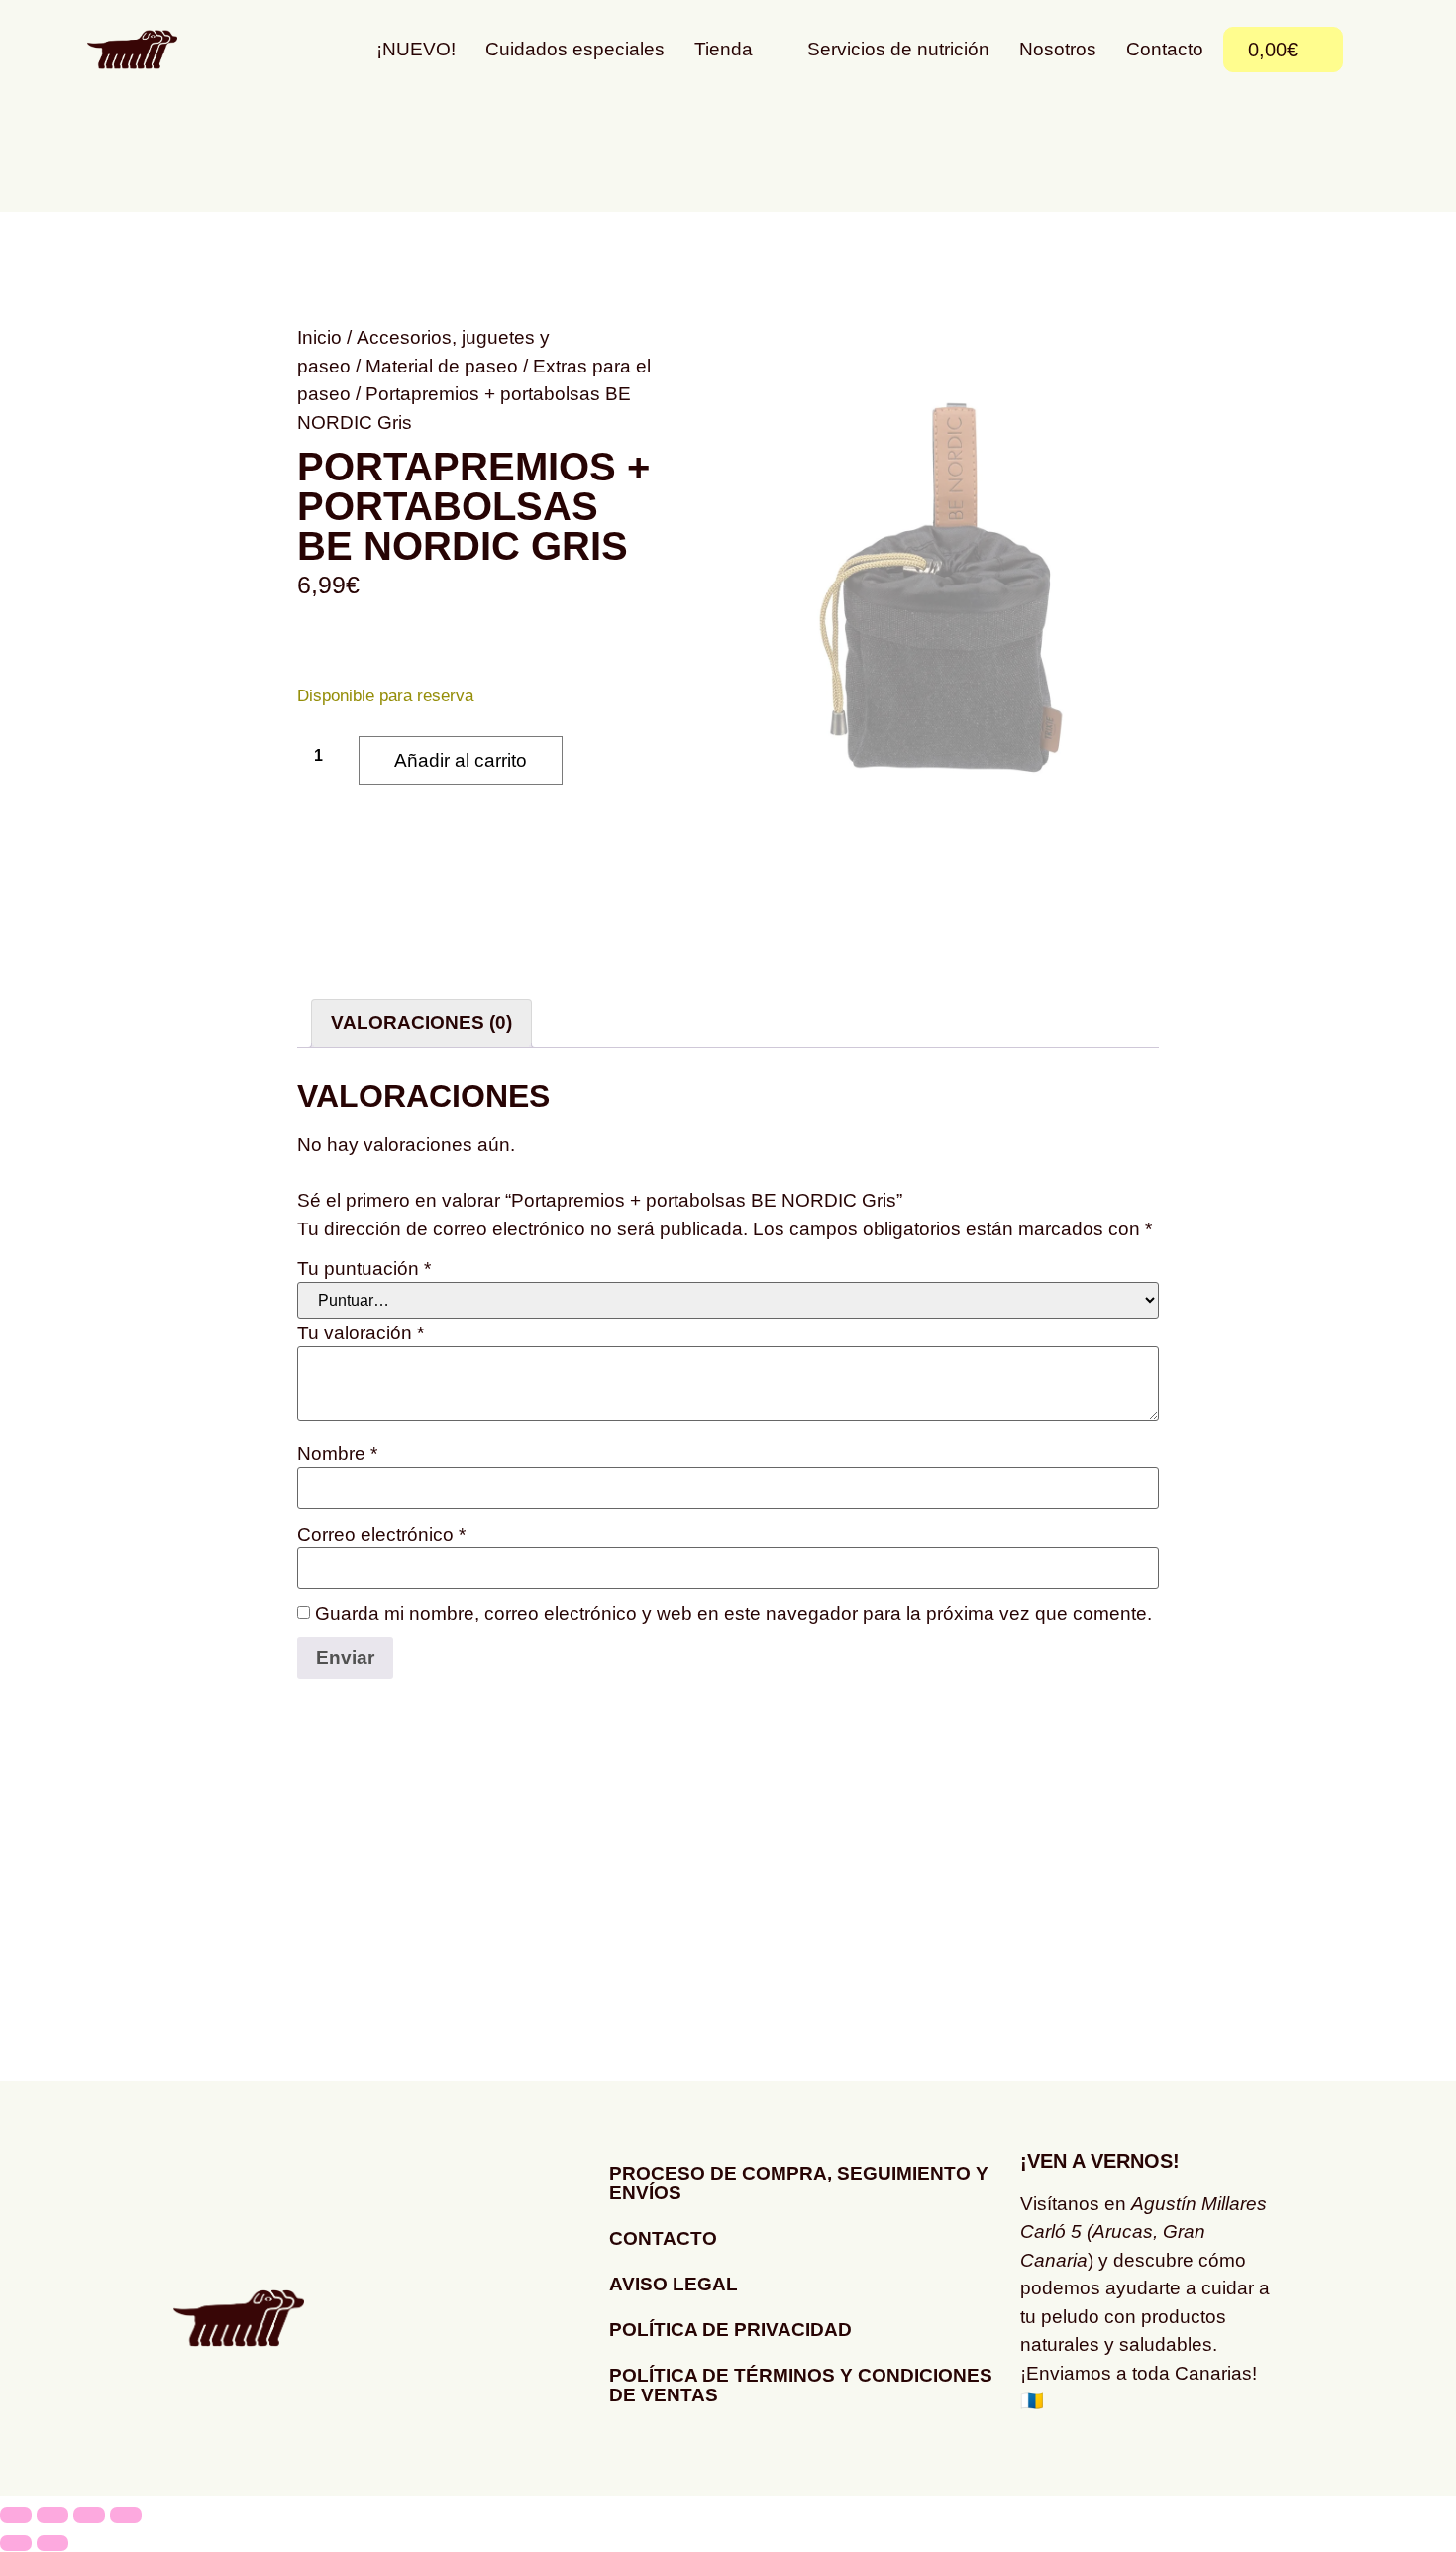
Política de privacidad (730, 2330)
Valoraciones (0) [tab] (421, 1023)
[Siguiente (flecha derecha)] (52, 2543)
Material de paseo (442, 366)
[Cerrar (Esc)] (126, 2515)
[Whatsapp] (1099, 2461)
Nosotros (1058, 49)
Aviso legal (674, 2284)
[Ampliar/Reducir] (16, 2515)
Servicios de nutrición (898, 49)
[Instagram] (1045, 2461)
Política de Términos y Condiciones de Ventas (801, 2385)
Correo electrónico (381, 1534)
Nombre (337, 1454)
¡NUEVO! (416, 49)
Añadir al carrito (461, 760)
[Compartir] (89, 2515)
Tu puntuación (364, 1269)
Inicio (319, 337)
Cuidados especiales (575, 49)
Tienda (724, 49)
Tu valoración (361, 1333)
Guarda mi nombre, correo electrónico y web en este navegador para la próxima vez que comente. (733, 1613)
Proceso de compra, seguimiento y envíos (799, 2183)
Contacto (1165, 49)
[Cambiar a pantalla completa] (52, 2515)
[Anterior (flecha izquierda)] (16, 2543)
